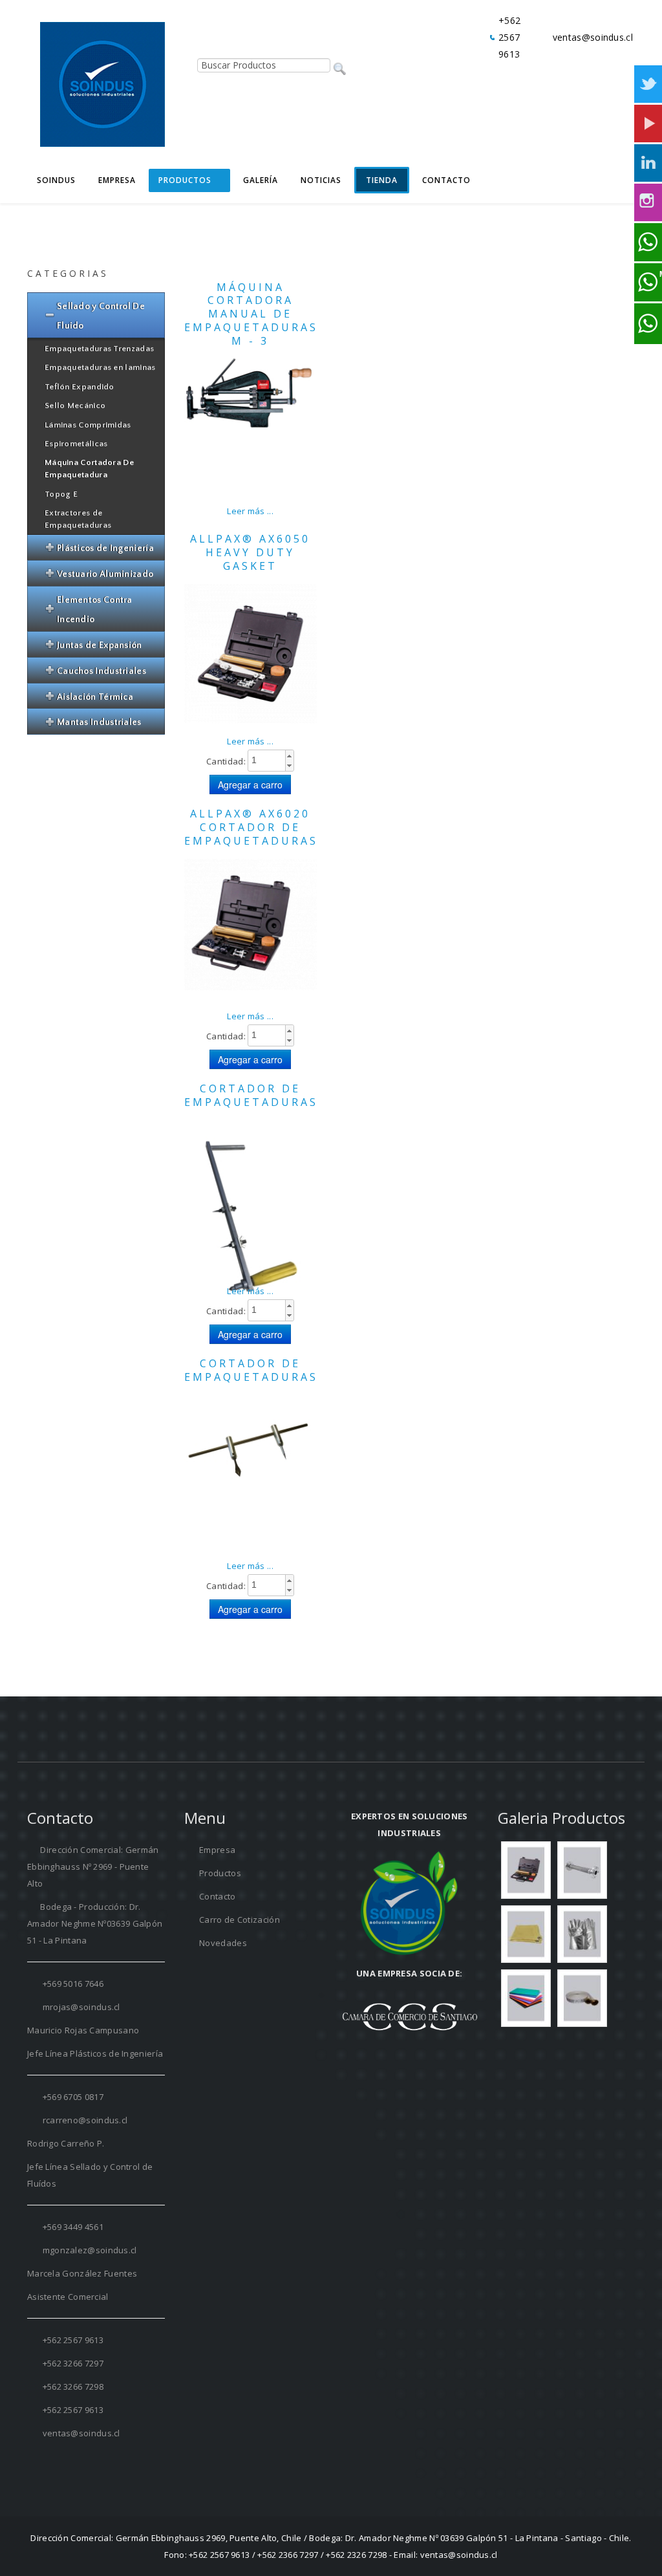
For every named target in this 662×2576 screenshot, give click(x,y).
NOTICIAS (321, 180)
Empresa (117, 180)
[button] (289, 756)
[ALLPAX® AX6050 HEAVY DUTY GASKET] (251, 654)
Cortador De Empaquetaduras (251, 1095)
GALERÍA (261, 180)
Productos (219, 1873)
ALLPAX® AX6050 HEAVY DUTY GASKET (250, 552)
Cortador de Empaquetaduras (251, 1370)
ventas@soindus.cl (593, 37)
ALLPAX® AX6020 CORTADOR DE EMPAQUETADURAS (251, 827)
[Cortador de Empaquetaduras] (251, 1471)
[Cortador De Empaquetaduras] (251, 1228)
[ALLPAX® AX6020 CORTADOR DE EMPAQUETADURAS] (251, 924)
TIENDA (382, 180)
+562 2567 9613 (509, 37)
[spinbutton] (271, 760)
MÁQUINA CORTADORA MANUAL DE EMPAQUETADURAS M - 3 (251, 314)
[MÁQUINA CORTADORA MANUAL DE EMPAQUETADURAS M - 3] (251, 392)
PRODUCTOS (185, 180)
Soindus (56, 180)
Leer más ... (250, 511)
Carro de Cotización (239, 1920)
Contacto (446, 180)
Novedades (222, 1943)
